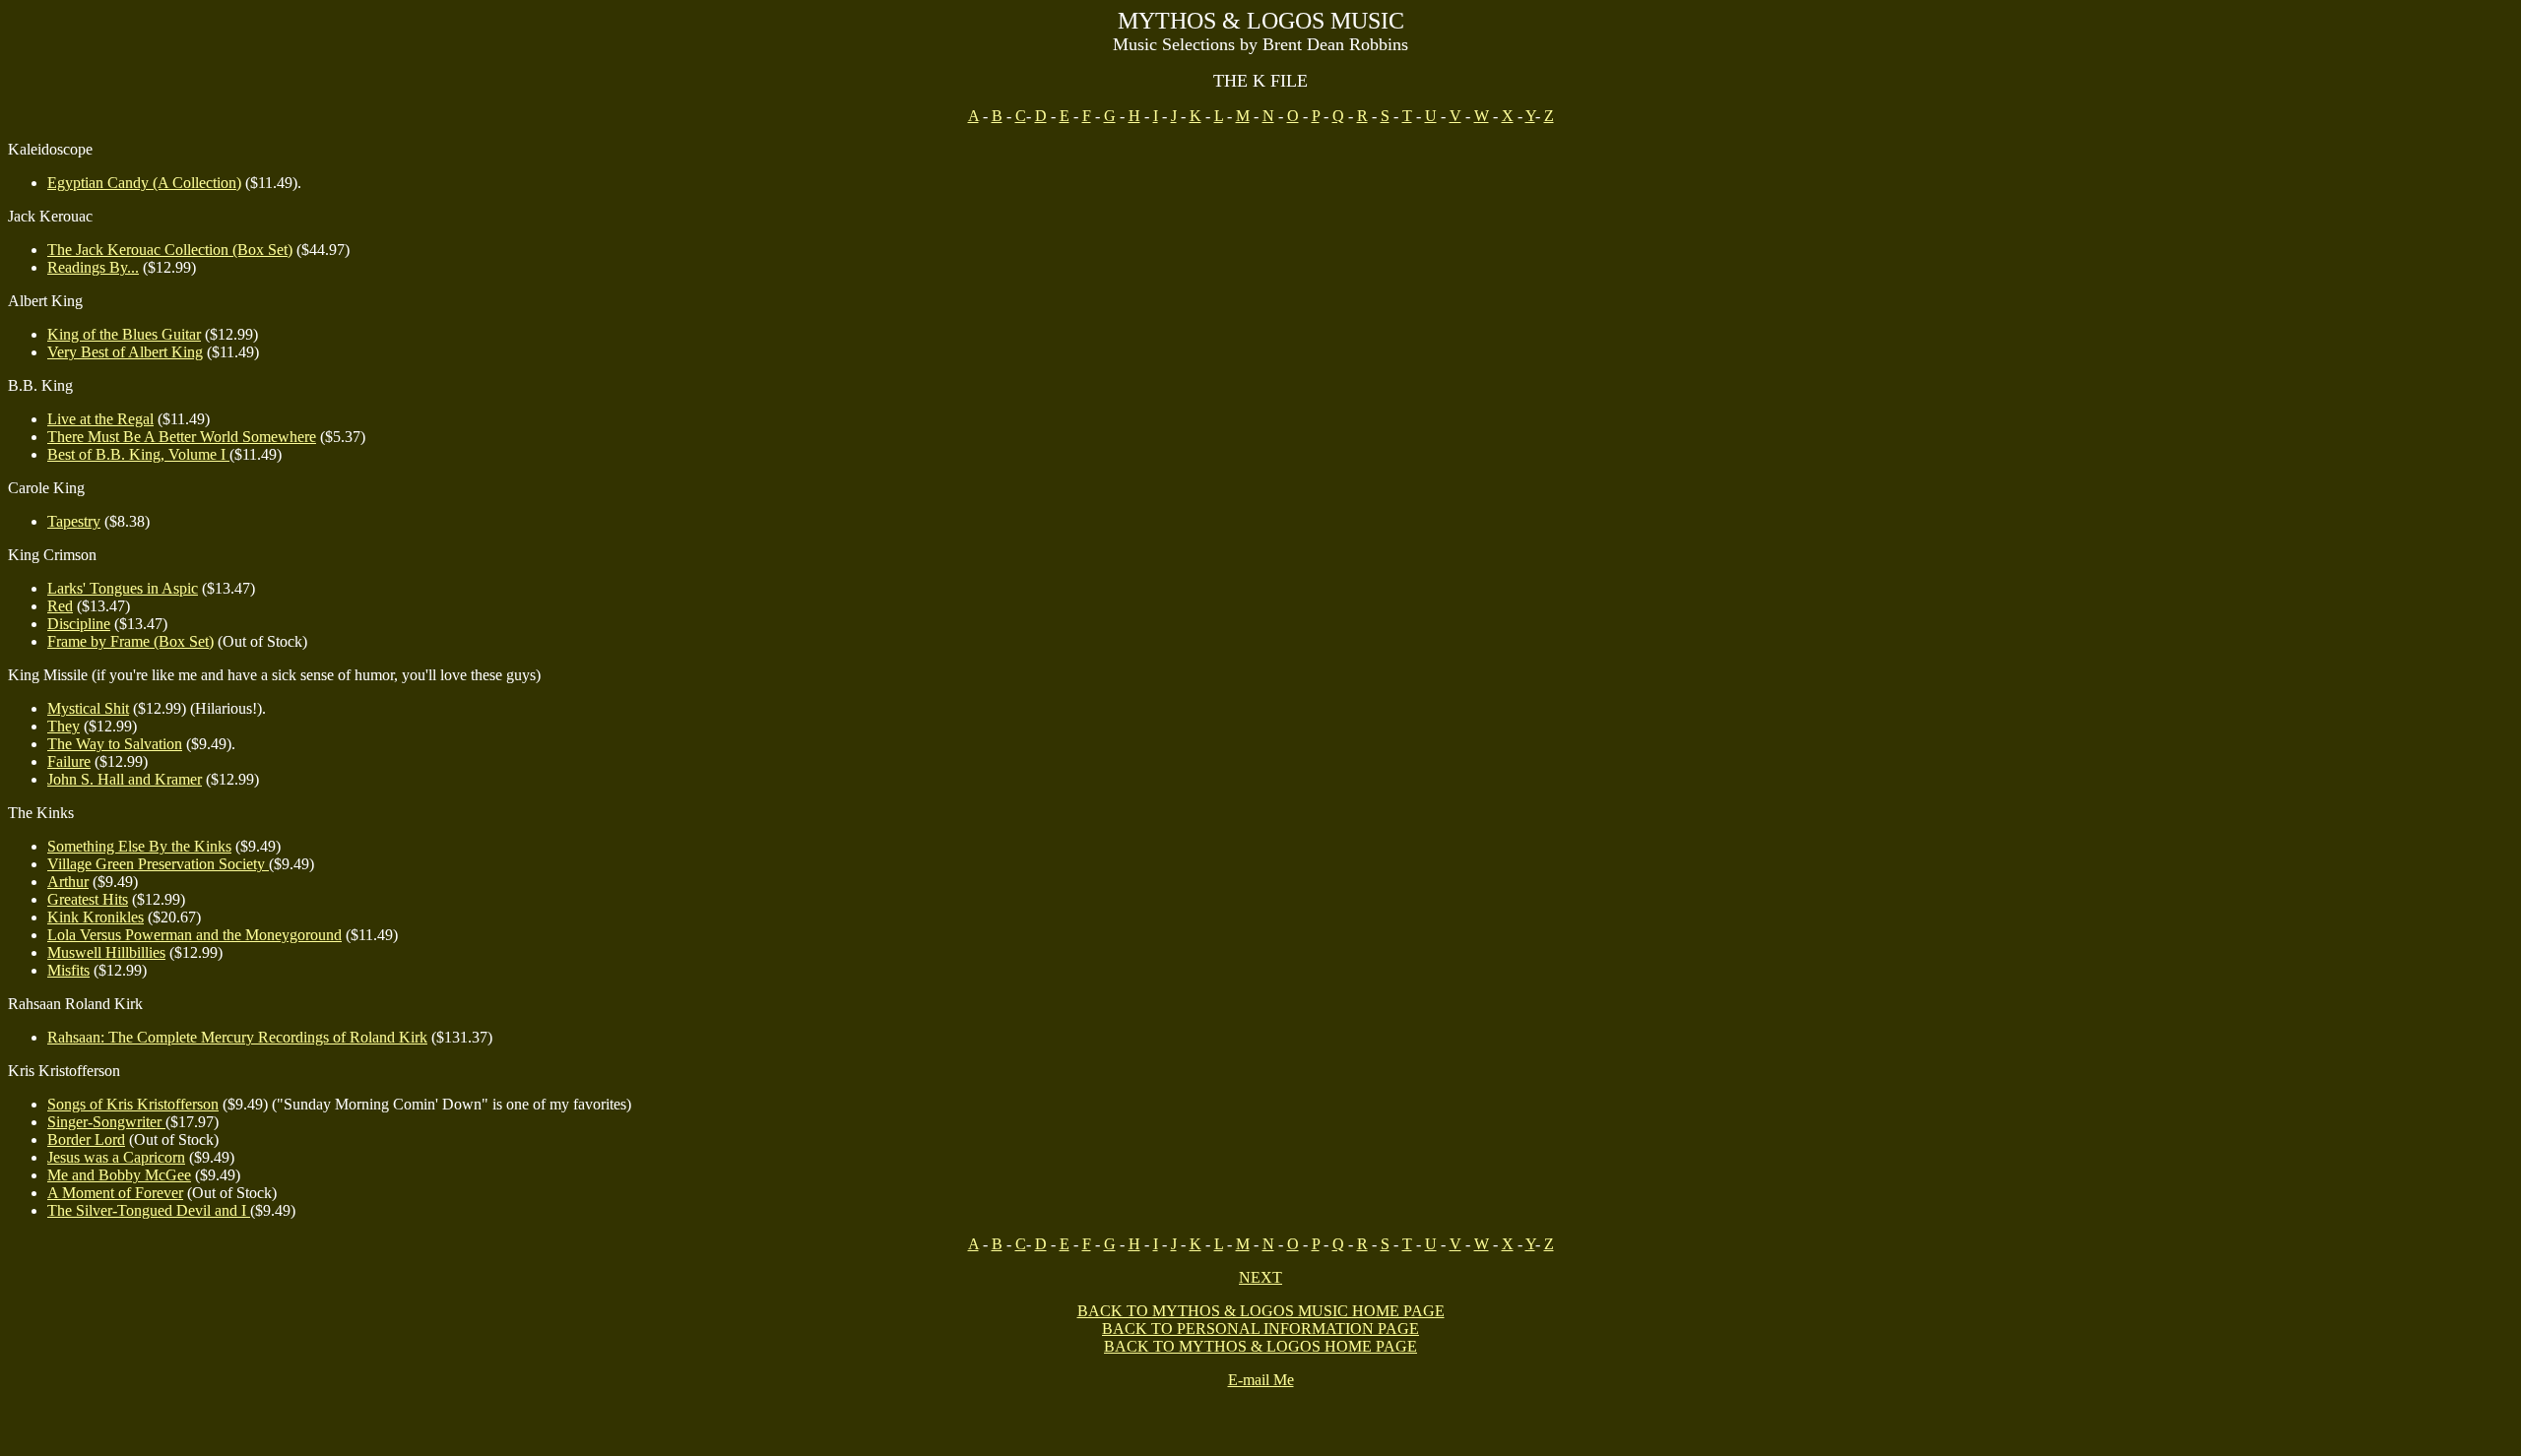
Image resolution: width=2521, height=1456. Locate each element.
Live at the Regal (100, 419)
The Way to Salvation (115, 744)
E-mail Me (1261, 1380)
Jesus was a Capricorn (116, 1157)
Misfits (68, 970)
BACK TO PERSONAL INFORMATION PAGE (1260, 1329)
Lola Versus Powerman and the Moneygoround (194, 935)
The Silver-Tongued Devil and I (149, 1210)
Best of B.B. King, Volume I (138, 454)
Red (60, 606)
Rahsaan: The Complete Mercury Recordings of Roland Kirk (237, 1037)
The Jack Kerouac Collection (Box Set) (170, 250)
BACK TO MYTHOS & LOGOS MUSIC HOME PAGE (1261, 1311)
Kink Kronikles (96, 917)
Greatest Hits (88, 899)
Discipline (79, 624)
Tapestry (74, 521)
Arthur (68, 882)
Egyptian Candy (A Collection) (144, 183)
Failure (69, 761)
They (64, 726)
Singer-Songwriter (106, 1122)
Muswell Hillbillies (106, 952)
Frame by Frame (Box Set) (130, 641)
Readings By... (93, 267)
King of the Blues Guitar (124, 334)
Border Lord (86, 1139)
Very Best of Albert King (125, 352)
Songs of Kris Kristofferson (133, 1104)
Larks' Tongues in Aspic (123, 588)
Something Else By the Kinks (139, 846)
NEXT (1260, 1277)
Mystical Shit (88, 708)
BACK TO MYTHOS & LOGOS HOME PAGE (1260, 1346)
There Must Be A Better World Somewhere (182, 437)
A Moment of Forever (115, 1193)
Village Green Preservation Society (158, 864)
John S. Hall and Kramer (125, 779)
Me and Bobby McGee (119, 1175)
